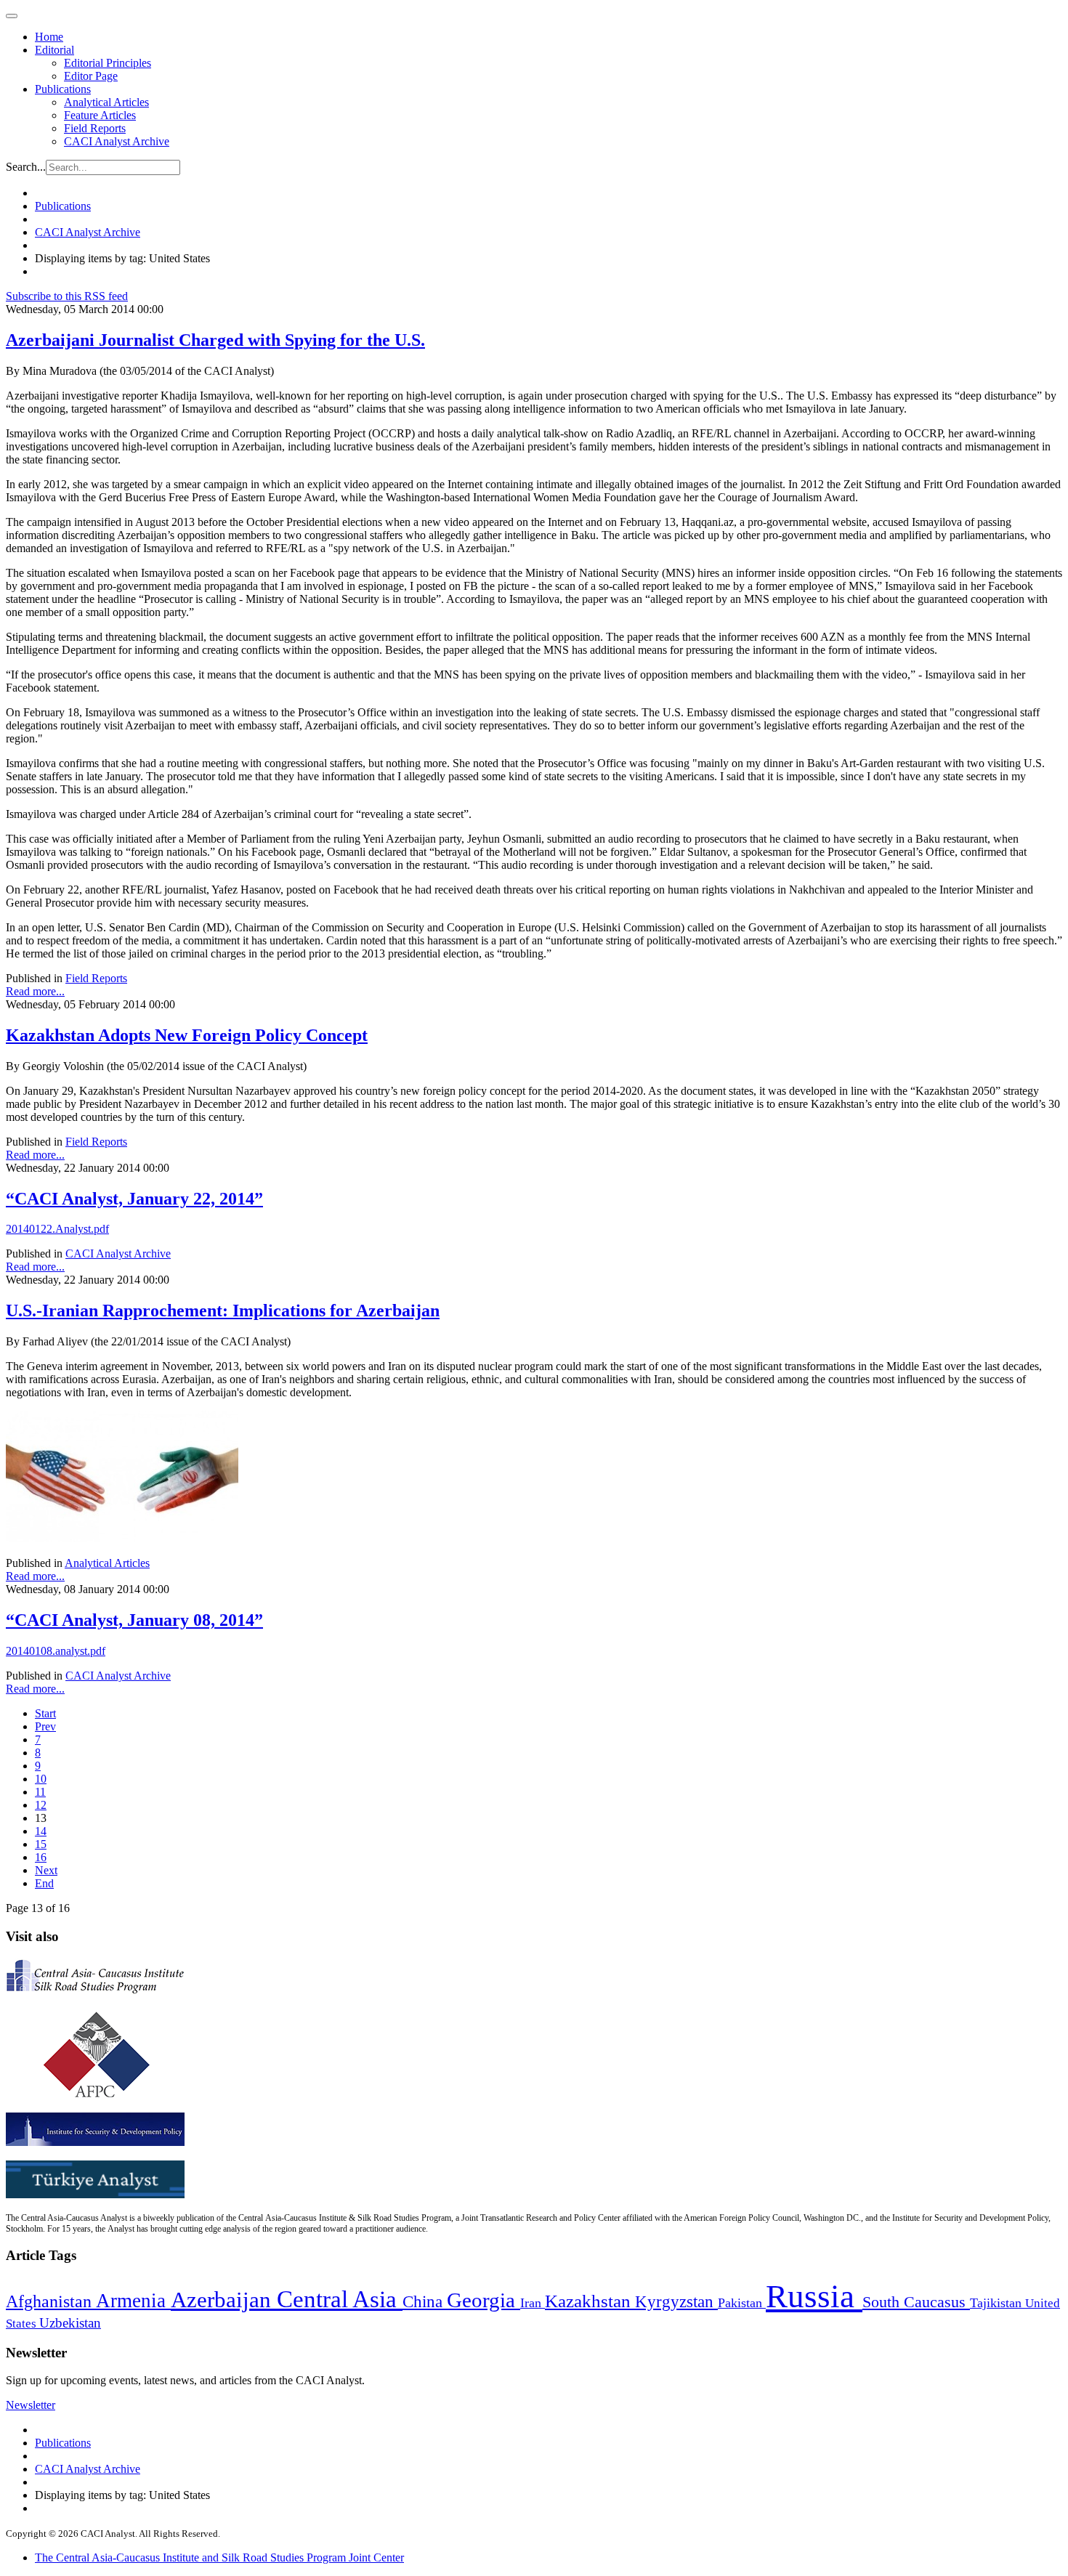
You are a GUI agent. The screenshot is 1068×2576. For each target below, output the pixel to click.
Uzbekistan (70, 2323)
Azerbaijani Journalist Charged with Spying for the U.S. (215, 340)
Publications (63, 89)
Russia (814, 2296)
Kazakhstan (590, 2301)
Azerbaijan (224, 2300)
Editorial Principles (108, 63)
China (425, 2302)
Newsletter (31, 2405)
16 (41, 1857)
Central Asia (340, 2299)
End (44, 1883)
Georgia (484, 2300)
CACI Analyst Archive (117, 141)
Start (45, 1713)
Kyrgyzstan (676, 2302)
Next (46, 1870)
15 (41, 1844)
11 (40, 1792)
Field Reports (95, 128)
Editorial (54, 50)
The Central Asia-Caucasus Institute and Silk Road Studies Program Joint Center (219, 2557)
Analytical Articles (106, 102)
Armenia (133, 2301)
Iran (533, 2303)
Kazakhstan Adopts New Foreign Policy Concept (187, 1035)
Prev (45, 1726)
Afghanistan (51, 2301)
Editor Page (91, 76)
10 (41, 1779)
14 (41, 1831)
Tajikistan (998, 2303)
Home (49, 37)
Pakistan (742, 2303)
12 (41, 1805)
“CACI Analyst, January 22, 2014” (134, 1199)
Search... (26, 167)
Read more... (35, 991)
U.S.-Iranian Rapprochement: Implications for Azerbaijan (223, 1311)
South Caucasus (916, 2302)
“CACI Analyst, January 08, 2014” (134, 1620)
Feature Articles (100, 115)
